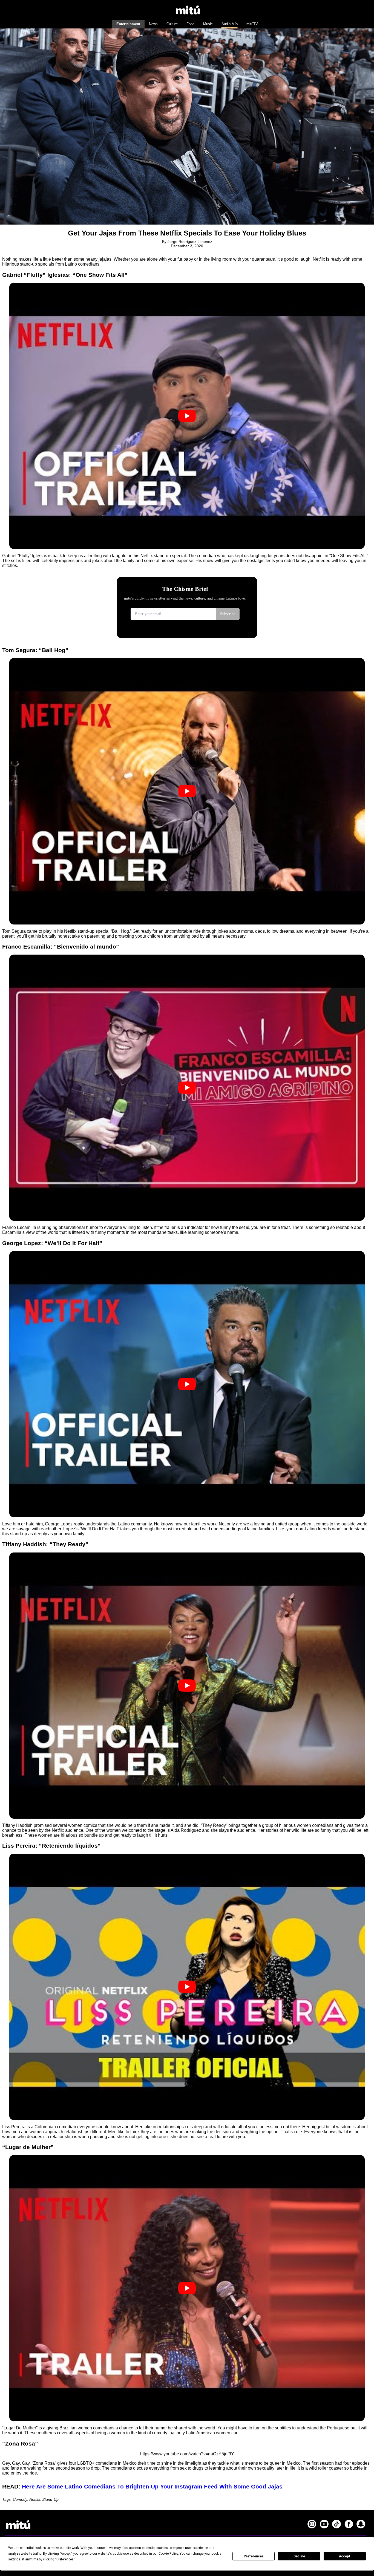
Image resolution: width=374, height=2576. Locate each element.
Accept (345, 2556)
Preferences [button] (65, 2559)
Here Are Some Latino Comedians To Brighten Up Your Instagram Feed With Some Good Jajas (152, 2486)
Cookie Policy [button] (168, 2554)
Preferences (254, 2556)
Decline (299, 2556)
